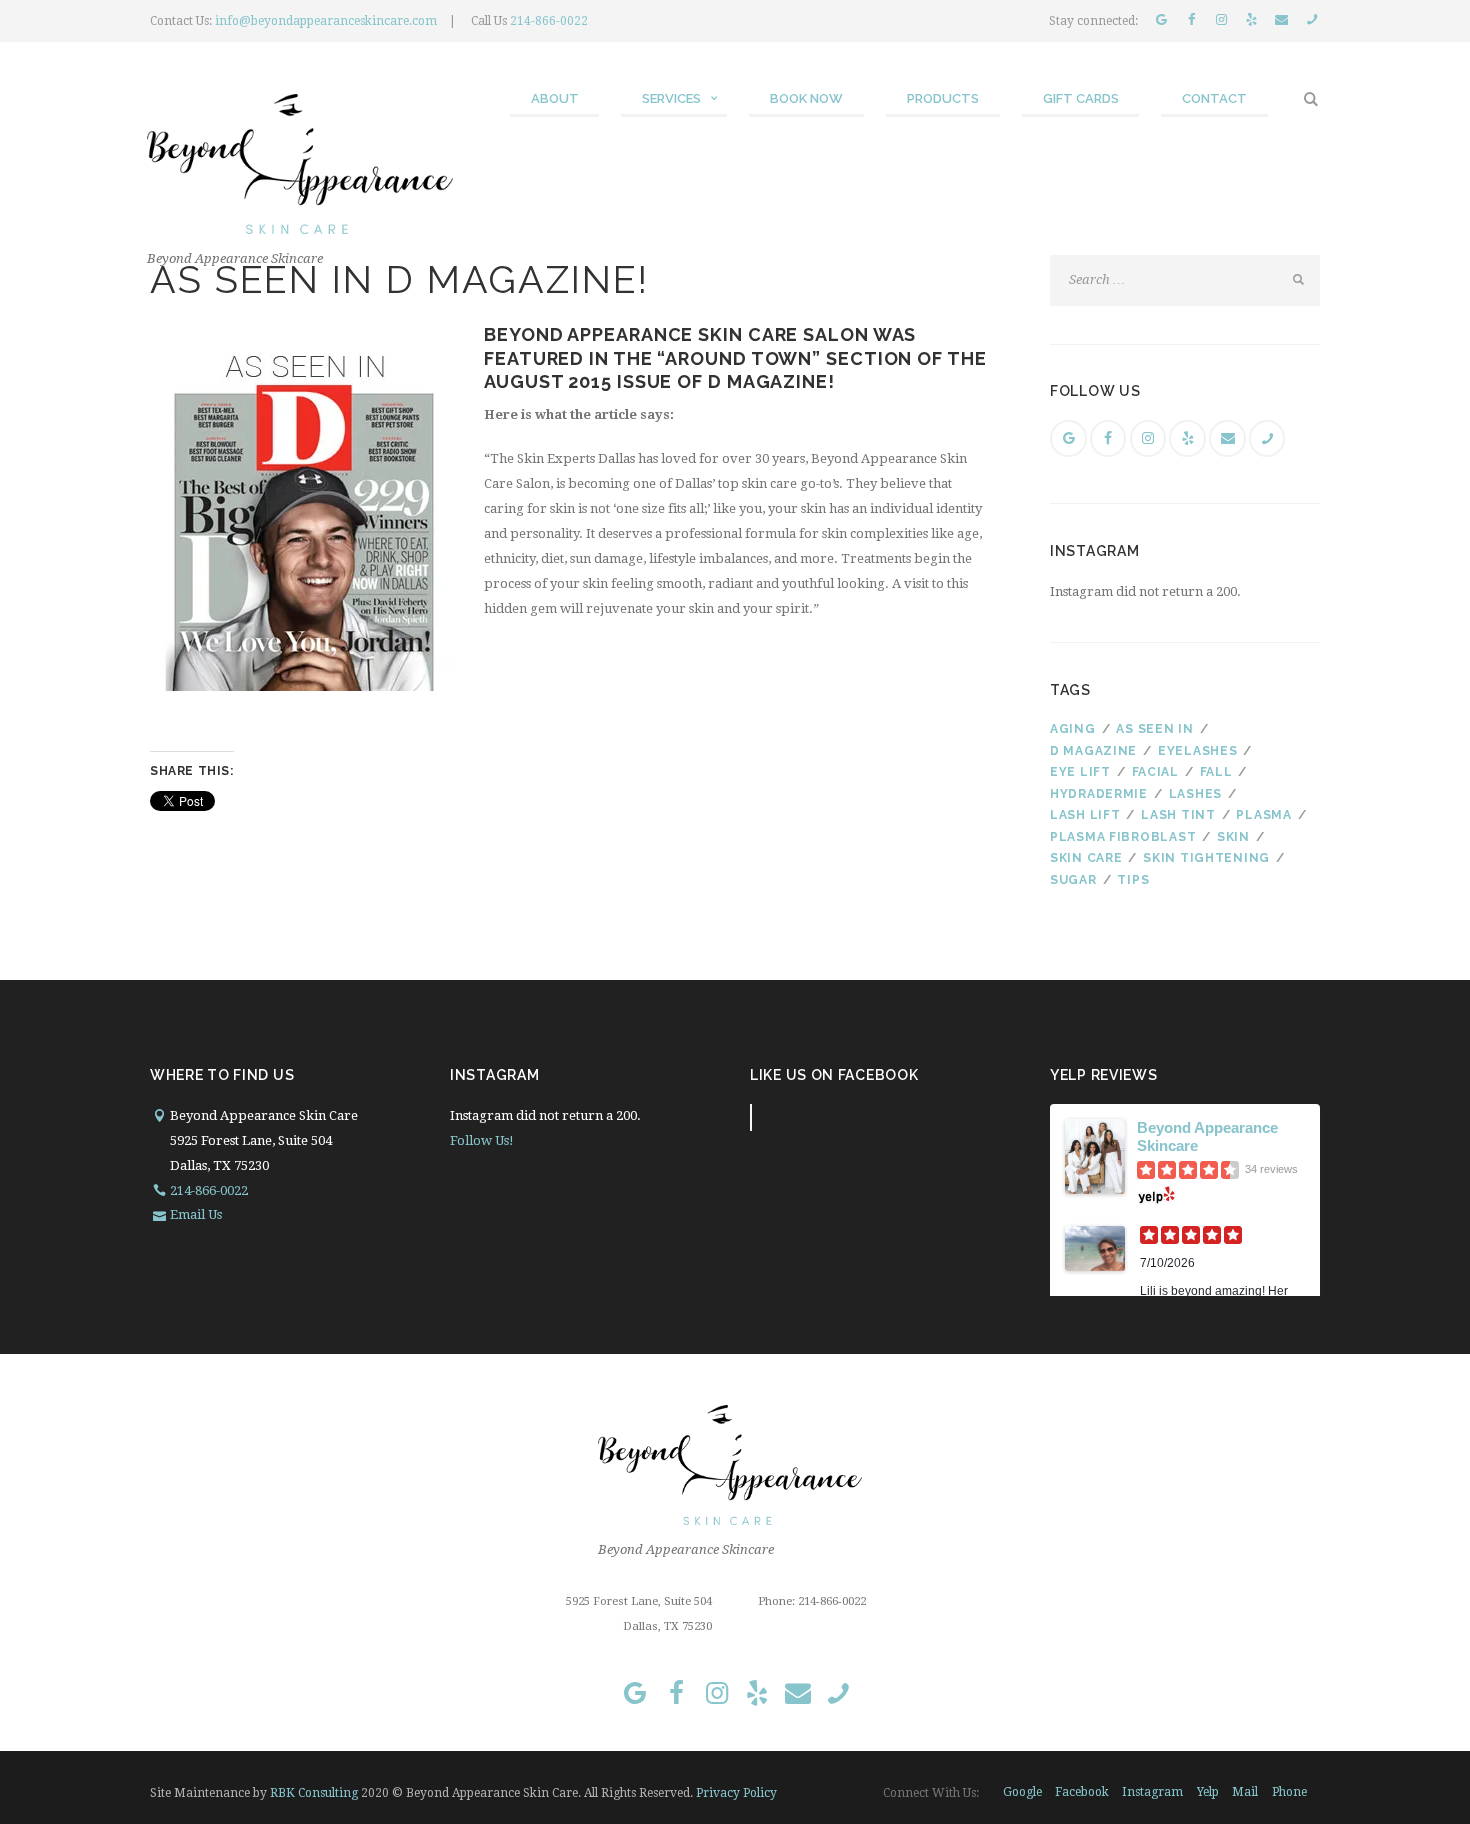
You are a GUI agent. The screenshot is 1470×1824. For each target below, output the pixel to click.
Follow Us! (482, 1140)
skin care (1086, 858)
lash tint (1178, 815)
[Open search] (1312, 99)
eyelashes (1197, 751)
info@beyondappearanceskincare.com (326, 21)
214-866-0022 (549, 21)
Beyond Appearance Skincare (1207, 1136)
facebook (1082, 1792)
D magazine (1093, 751)
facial (1155, 772)
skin (1233, 837)
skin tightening (1206, 858)
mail (1245, 1792)
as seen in (1154, 729)
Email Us (196, 1214)
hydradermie (1099, 794)
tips (1133, 880)
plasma (1263, 815)
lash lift (1085, 815)
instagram (1152, 1792)
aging (1073, 729)
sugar (1073, 880)
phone (1289, 1792)
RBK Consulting (314, 1793)
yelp (1208, 1792)
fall (1216, 772)
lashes (1195, 794)
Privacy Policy (736, 1793)
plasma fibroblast (1123, 837)
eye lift (1080, 772)
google (1022, 1792)
